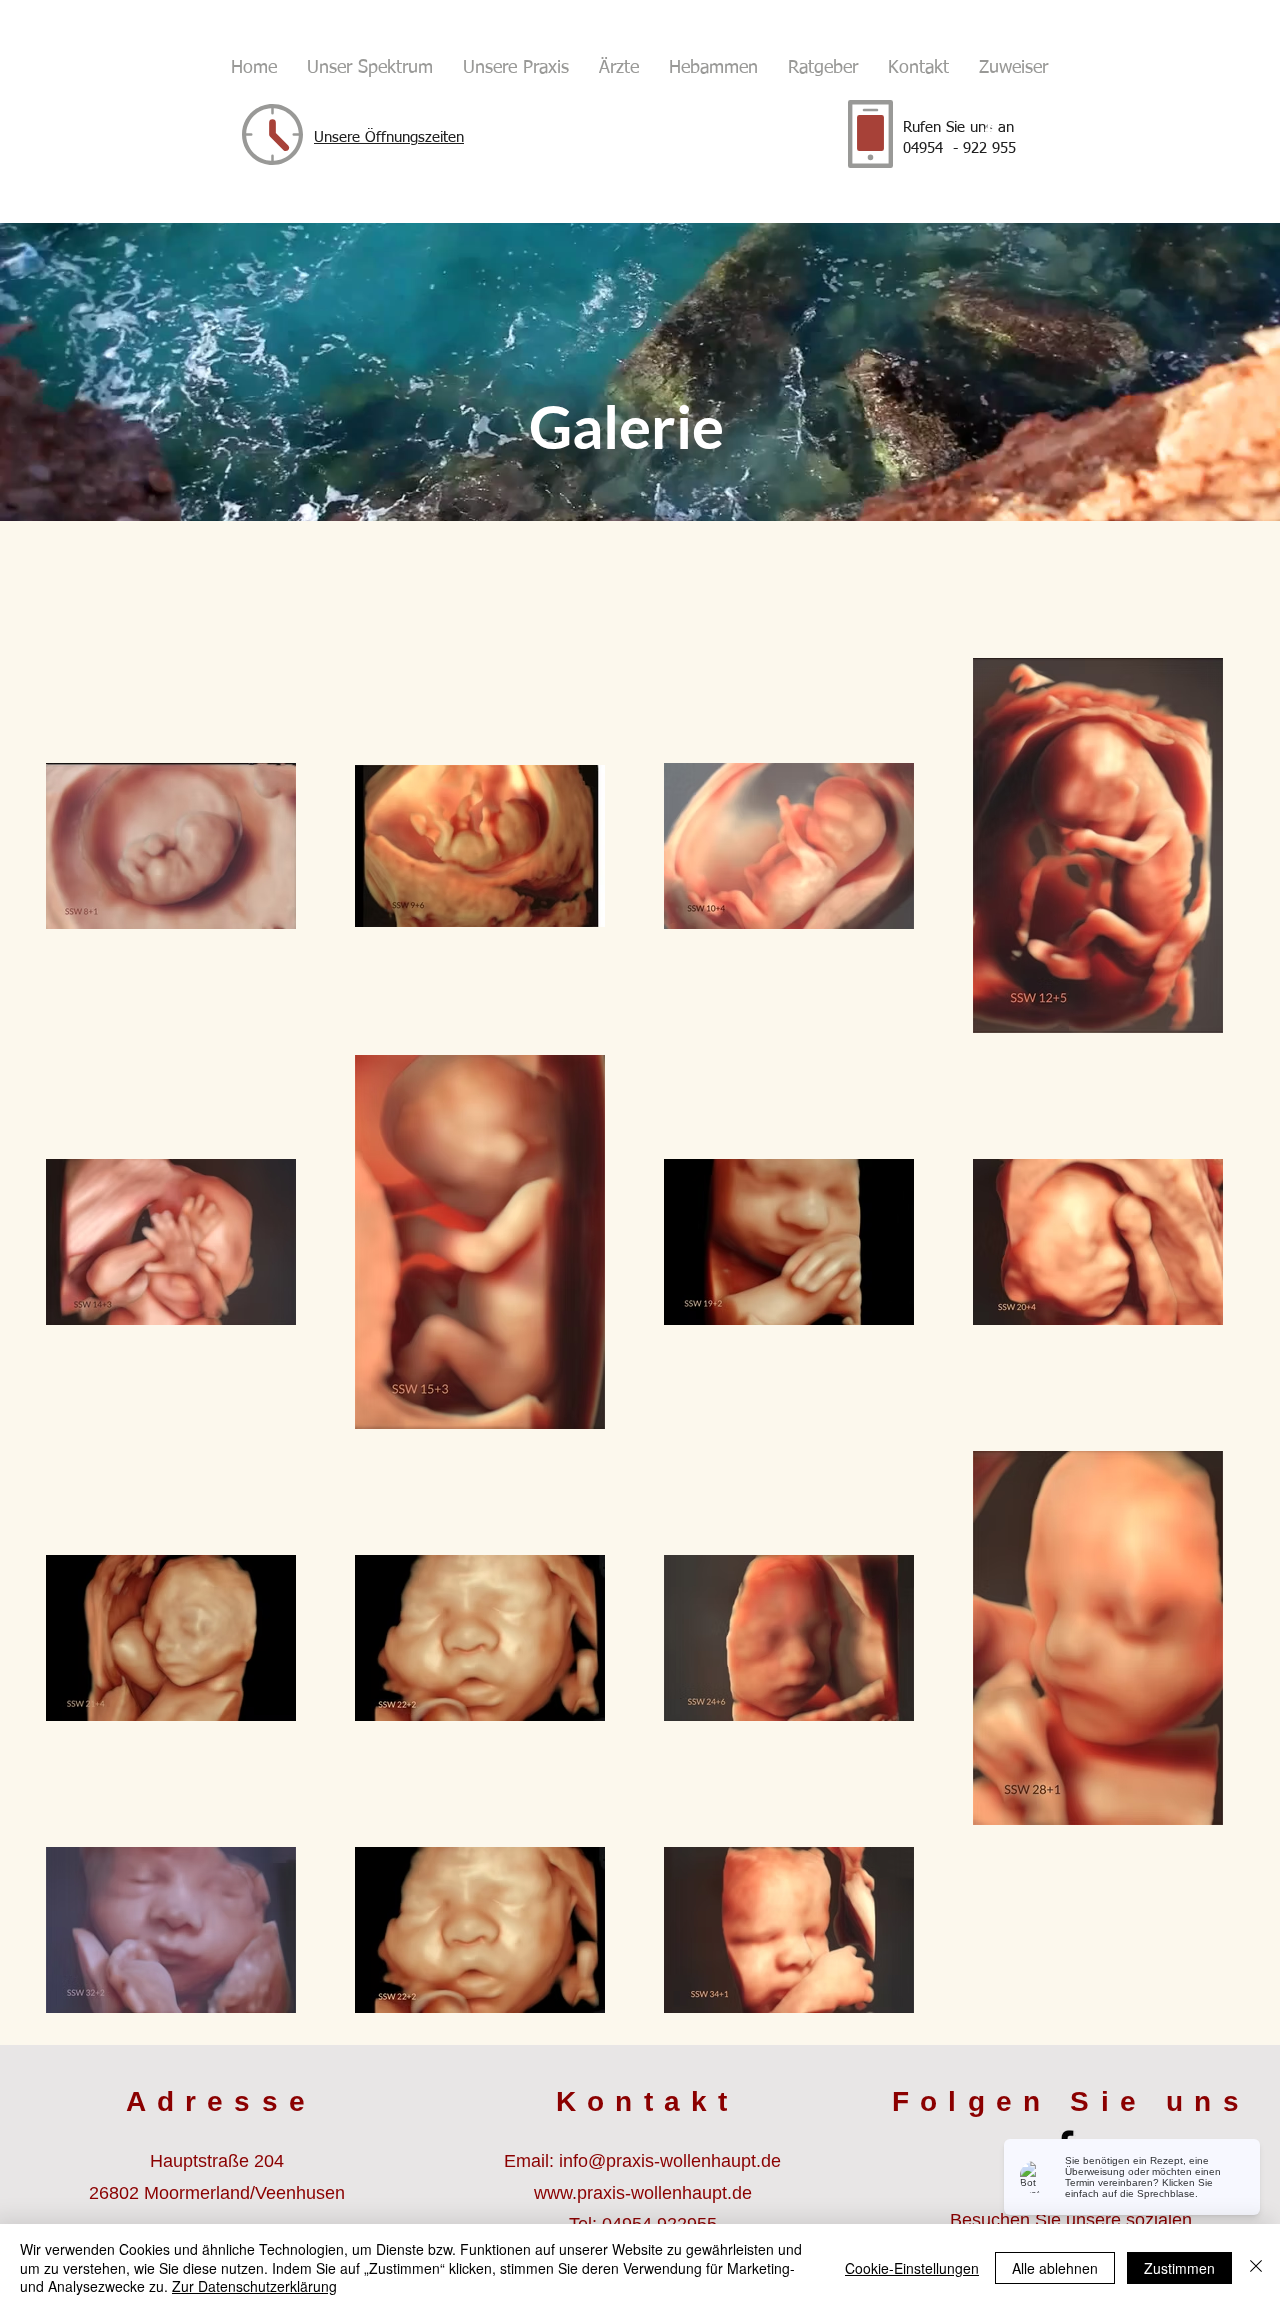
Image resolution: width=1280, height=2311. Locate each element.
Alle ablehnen (1055, 2268)
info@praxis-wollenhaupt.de (670, 2161)
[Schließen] (1256, 2267)
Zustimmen (1179, 2268)
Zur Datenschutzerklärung (254, 2286)
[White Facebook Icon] (989, 131)
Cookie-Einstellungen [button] (912, 2268)
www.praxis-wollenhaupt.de (643, 2193)
